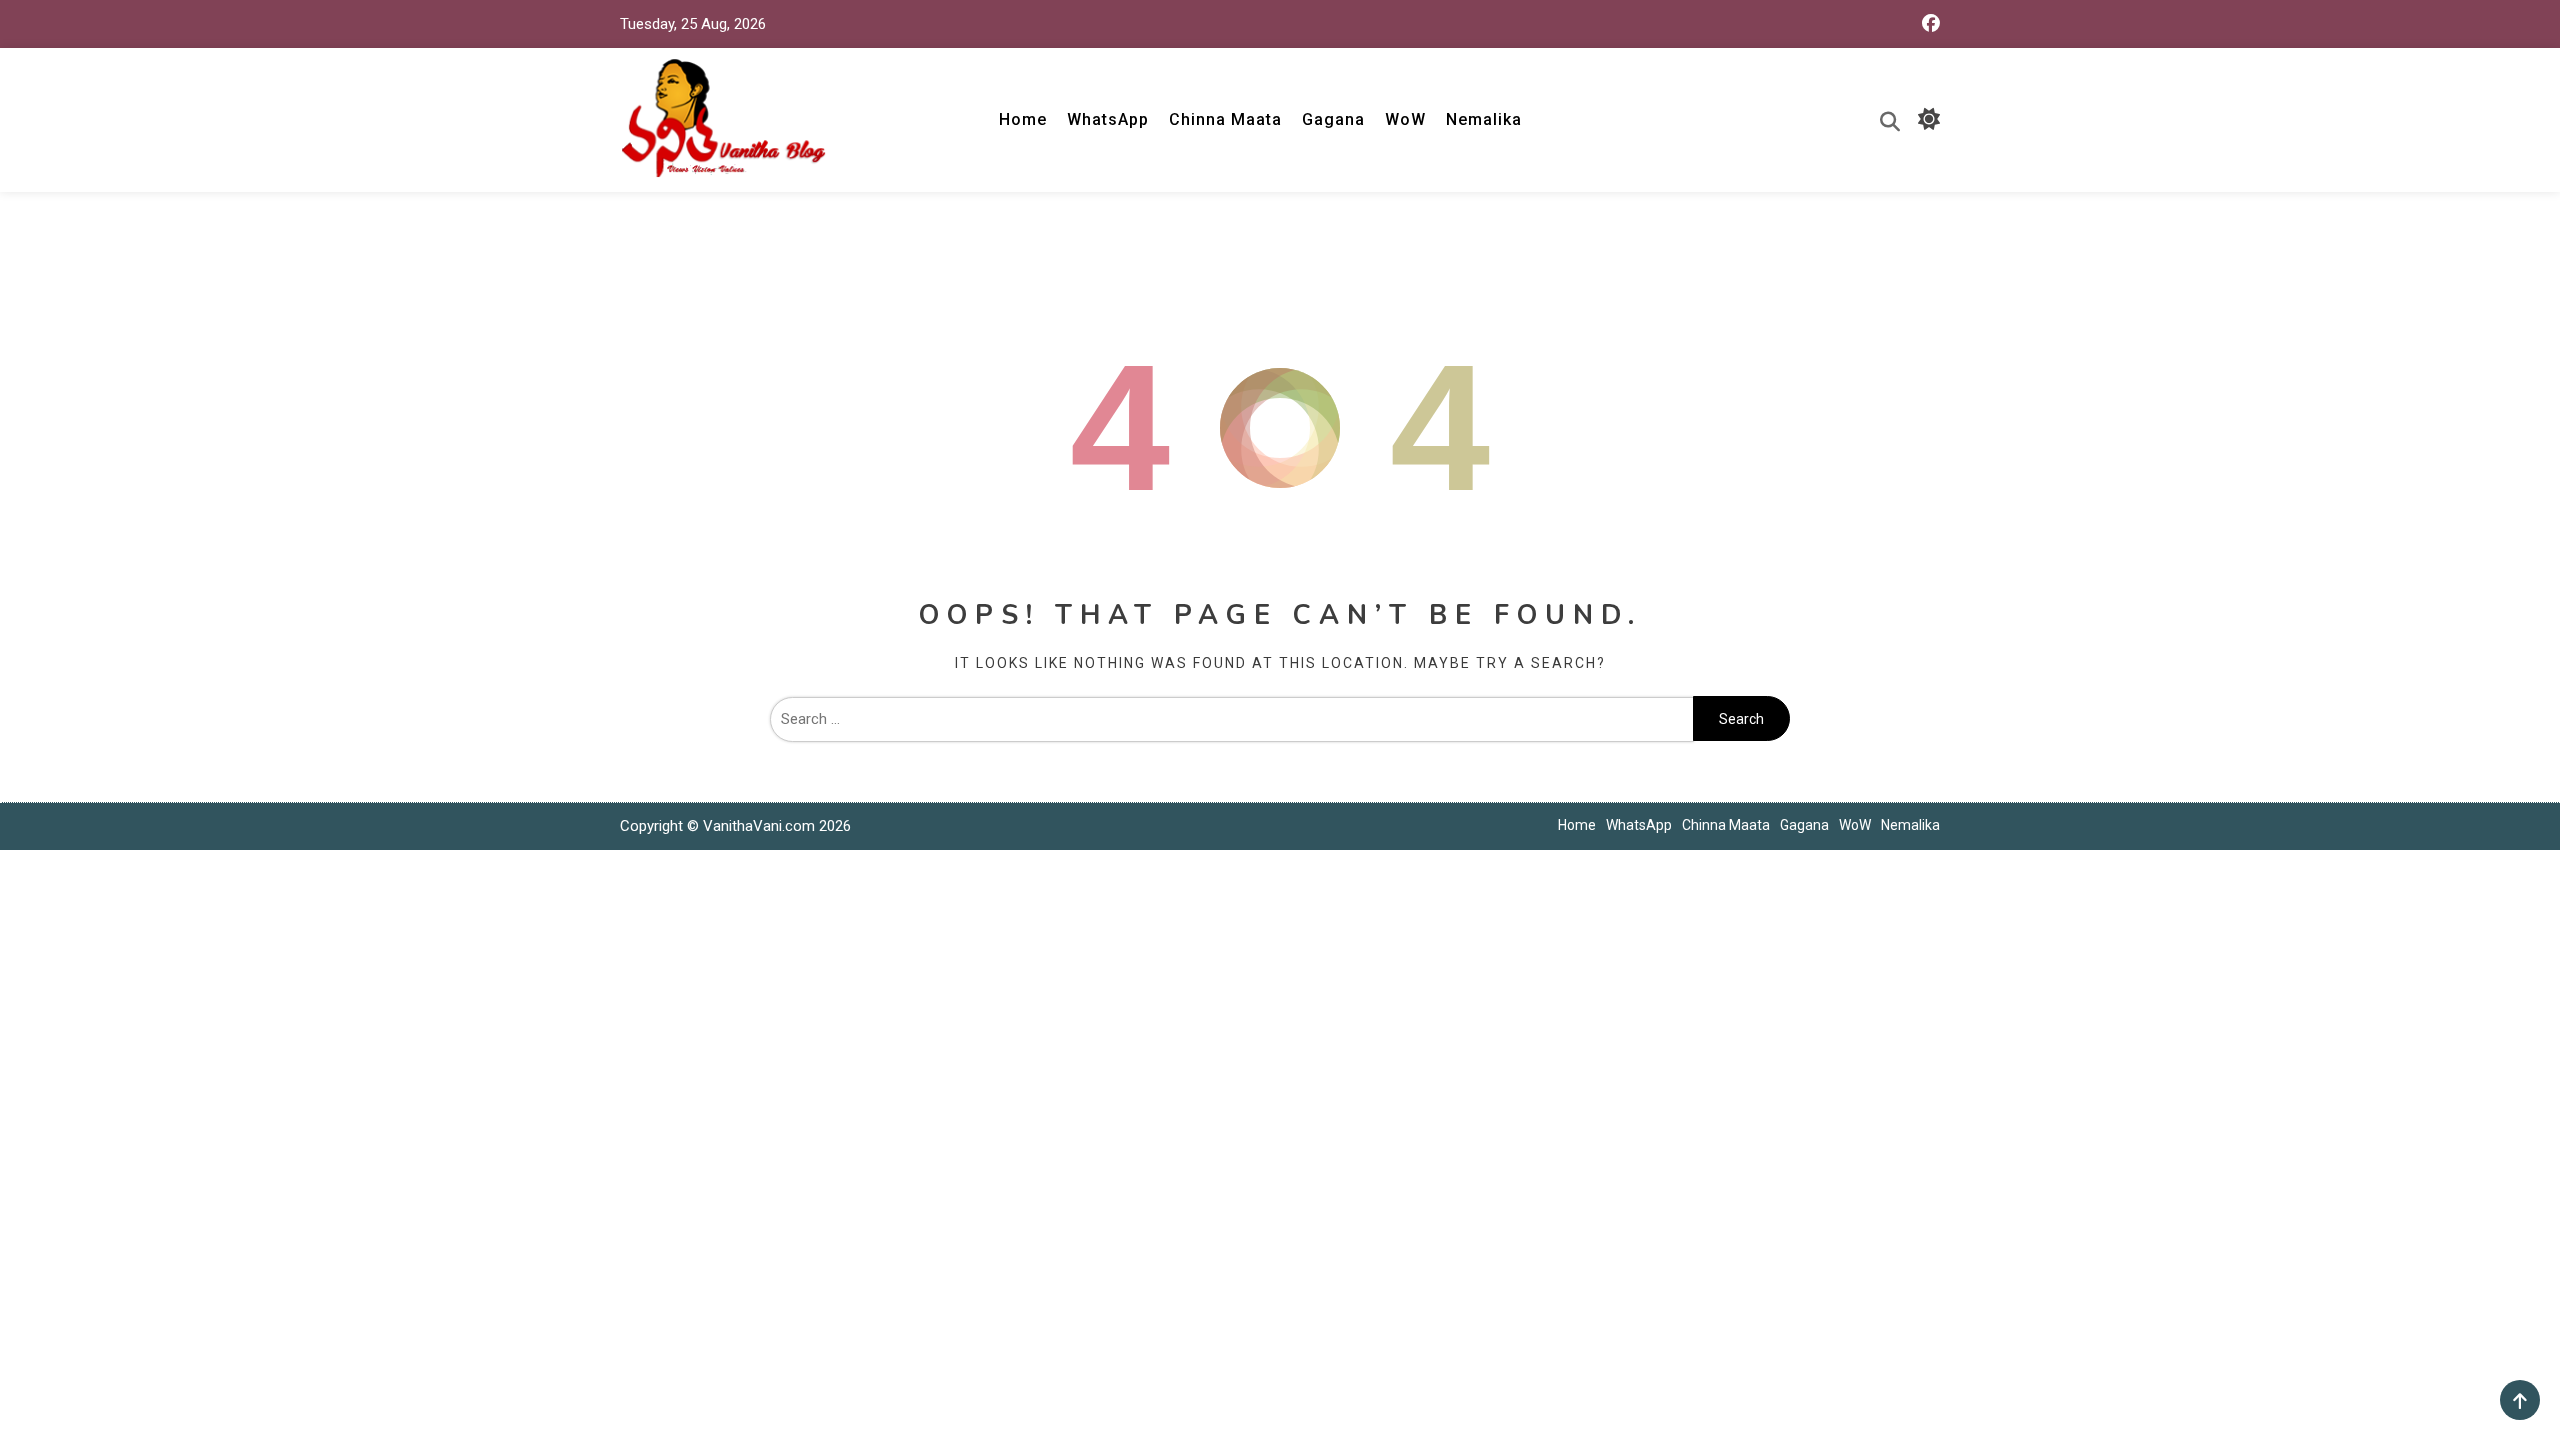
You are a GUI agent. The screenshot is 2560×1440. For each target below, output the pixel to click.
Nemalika (1484, 119)
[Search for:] (1231, 719)
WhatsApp (1108, 119)
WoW (1405, 119)
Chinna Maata (1225, 119)
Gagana (1333, 119)
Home (1023, 119)
